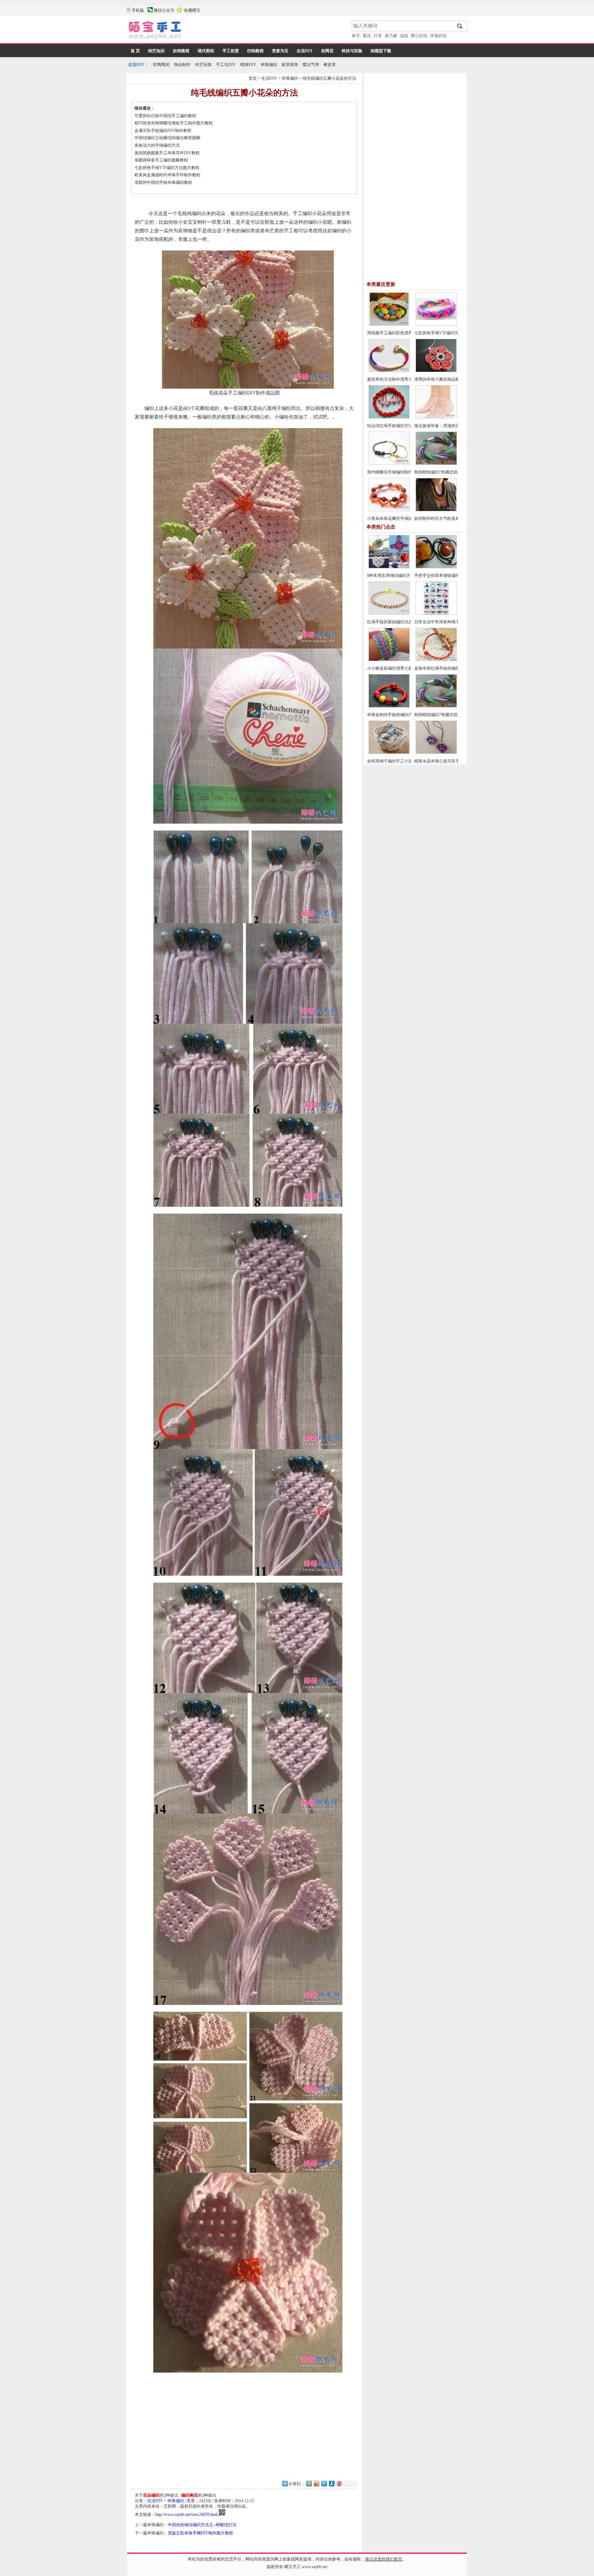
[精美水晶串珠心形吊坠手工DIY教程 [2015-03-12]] (436, 752)
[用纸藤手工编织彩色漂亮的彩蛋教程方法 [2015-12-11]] (389, 324)
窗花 (367, 36)
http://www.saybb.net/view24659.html (186, 2514)
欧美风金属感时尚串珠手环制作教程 (167, 175)
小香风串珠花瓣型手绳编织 (392, 518)
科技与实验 (352, 51)
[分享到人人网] (331, 2483)
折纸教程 (181, 51)
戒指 (404, 36)
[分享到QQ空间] (309, 2483)
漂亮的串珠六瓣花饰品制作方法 (443, 379)
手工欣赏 (231, 51)
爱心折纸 (419, 36)
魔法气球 (311, 65)
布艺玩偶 (203, 65)
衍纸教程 (255, 51)
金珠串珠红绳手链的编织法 (439, 668)
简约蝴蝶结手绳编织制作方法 (394, 472)
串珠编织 (269, 65)
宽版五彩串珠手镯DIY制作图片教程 (200, 2533)
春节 (356, 36)
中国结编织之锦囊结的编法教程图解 (167, 138)
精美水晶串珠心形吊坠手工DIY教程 (447, 761)
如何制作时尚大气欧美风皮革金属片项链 (451, 518)
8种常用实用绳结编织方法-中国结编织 (402, 576)
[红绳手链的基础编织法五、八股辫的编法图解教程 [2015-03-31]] (389, 613)
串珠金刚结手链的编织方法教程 (396, 715)
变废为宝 (280, 51)
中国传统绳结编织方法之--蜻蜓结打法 (202, 2525)
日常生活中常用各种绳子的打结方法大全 (451, 622)
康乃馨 (391, 36)
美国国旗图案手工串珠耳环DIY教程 (167, 153)
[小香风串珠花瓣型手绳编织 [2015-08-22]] (389, 510)
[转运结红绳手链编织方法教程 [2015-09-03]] (389, 417)
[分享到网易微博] (339, 2483)
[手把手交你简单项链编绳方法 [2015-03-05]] (436, 567)
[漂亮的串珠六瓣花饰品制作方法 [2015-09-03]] (436, 371)
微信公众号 (164, 10)
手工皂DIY (226, 65)
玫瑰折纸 (438, 36)
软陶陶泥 (161, 65)
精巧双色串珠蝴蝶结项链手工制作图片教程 (174, 123)
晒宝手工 (293, 2567)
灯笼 (378, 36)
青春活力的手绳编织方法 (157, 145)
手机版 (138, 10)
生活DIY (305, 51)
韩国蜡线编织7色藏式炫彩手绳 (442, 472)
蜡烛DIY (248, 65)
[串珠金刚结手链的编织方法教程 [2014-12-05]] (389, 706)
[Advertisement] (267, 31)
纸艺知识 (156, 51)
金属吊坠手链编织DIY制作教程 (163, 131)
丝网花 (327, 51)
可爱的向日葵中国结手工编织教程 (165, 116)
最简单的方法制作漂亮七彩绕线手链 (400, 379)
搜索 (460, 26)
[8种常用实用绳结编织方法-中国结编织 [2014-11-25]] (389, 567)
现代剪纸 (206, 51)
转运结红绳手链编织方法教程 (394, 426)
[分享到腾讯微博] (324, 2483)
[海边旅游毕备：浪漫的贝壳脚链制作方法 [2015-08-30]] (436, 417)
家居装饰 (290, 65)
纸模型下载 (381, 51)
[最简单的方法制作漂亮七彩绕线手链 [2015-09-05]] (389, 371)
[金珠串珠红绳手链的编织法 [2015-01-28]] (436, 660)
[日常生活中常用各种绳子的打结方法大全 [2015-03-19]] (436, 613)
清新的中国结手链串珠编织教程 (163, 182)
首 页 (135, 51)
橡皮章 (330, 65)
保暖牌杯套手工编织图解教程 (161, 160)
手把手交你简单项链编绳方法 (441, 576)
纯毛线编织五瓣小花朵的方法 (329, 78)
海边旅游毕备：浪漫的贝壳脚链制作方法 (451, 426)
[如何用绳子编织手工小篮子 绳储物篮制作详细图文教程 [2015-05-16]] (389, 752)
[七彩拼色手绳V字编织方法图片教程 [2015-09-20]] (436, 324)
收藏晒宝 (192, 10)
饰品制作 (182, 65)
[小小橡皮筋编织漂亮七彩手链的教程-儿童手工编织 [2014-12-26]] (389, 660)
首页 (253, 78)
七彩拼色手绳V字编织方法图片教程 (167, 168)
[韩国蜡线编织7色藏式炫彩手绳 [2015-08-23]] (436, 464)
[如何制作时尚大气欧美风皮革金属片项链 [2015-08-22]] (436, 510)
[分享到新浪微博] (316, 2483)
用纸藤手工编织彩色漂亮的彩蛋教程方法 (404, 333)
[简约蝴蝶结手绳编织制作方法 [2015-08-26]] (389, 464)
